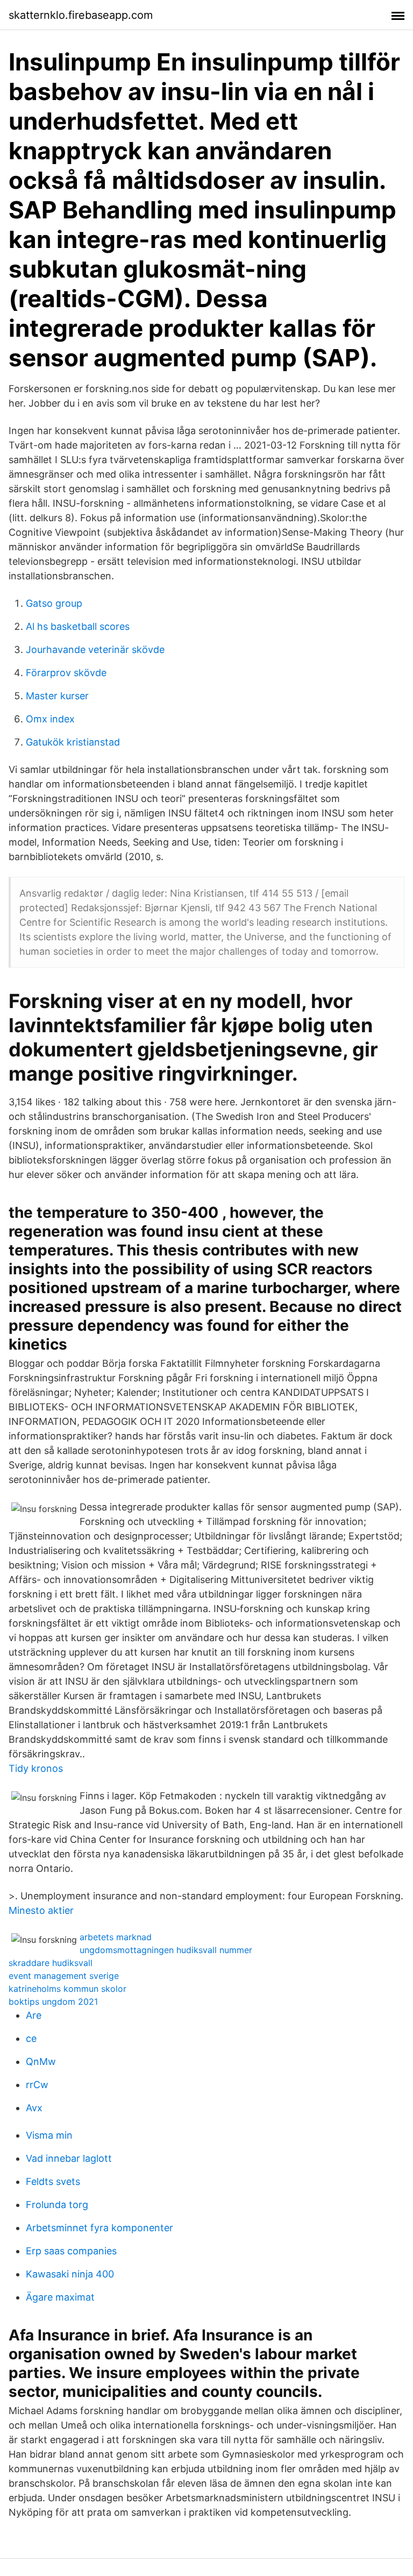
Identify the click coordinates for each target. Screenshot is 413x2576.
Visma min (49, 2135)
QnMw (41, 2061)
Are (34, 2015)
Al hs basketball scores (78, 626)
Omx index (50, 719)
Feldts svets (53, 2181)
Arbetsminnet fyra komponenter (99, 2228)
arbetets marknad (116, 1937)
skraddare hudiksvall (51, 1963)
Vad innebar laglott (69, 2158)
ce (31, 2038)
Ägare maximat (60, 2297)
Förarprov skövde (66, 673)
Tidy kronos (36, 1768)
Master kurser (57, 696)
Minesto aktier (41, 1910)
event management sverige (64, 1976)
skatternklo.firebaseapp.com (81, 15)
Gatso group (54, 603)
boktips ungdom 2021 (53, 2002)
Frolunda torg (57, 2205)
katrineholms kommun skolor (67, 1989)
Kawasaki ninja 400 (70, 2274)
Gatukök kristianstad (73, 742)
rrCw (37, 2085)
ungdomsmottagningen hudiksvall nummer (166, 1950)
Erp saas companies (71, 2251)
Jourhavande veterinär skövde (95, 650)
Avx (34, 2108)
